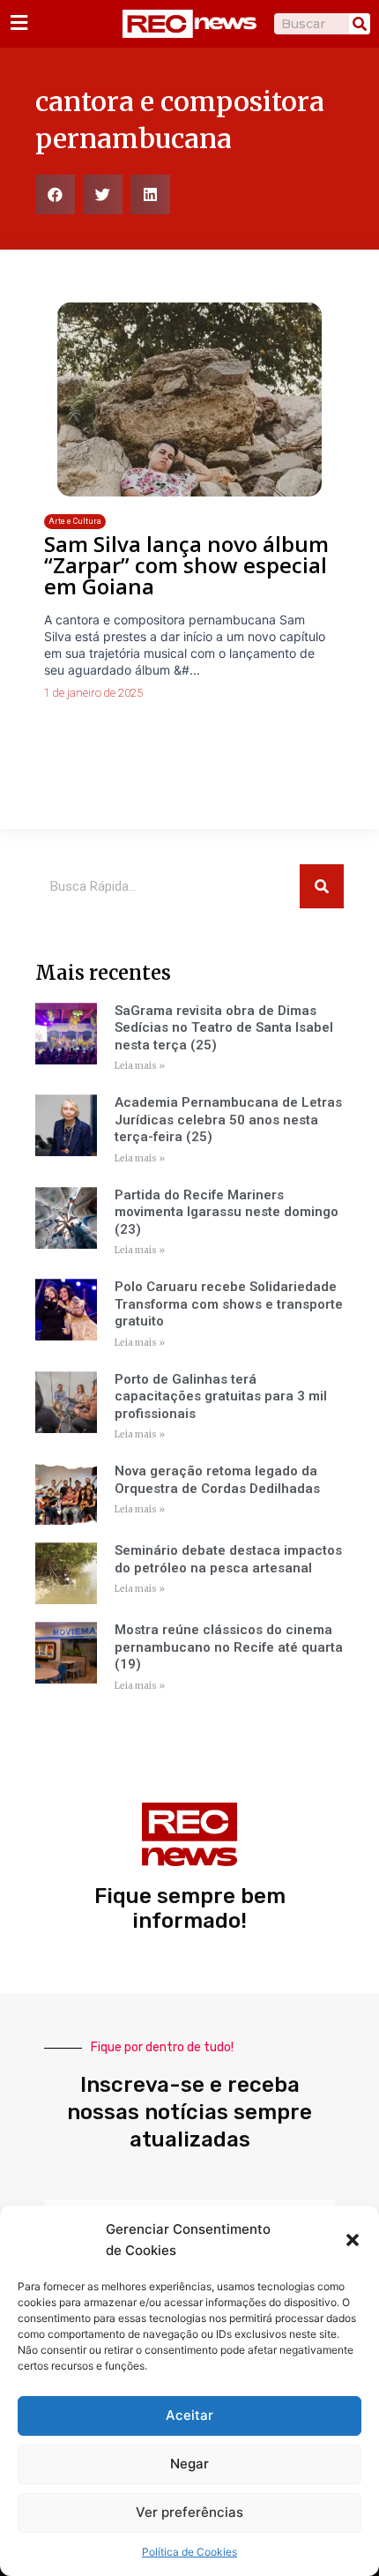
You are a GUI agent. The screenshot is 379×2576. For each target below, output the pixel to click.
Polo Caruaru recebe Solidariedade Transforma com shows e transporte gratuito (229, 1304)
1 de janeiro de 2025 (93, 693)
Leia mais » (140, 1066)
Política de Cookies (189, 2552)
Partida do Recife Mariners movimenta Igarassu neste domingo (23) (227, 1212)
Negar (189, 2464)
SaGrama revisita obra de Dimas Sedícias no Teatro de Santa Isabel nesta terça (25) (224, 1028)
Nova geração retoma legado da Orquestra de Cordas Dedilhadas (217, 1480)
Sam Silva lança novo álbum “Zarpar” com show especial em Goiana (186, 565)
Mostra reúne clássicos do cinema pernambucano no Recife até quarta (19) (229, 1647)
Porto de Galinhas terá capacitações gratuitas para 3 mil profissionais (221, 1396)
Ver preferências (189, 2512)
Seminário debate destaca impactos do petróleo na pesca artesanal (228, 1559)
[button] (353, 2240)
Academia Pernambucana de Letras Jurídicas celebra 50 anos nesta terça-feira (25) (228, 1120)
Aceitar (189, 2415)
